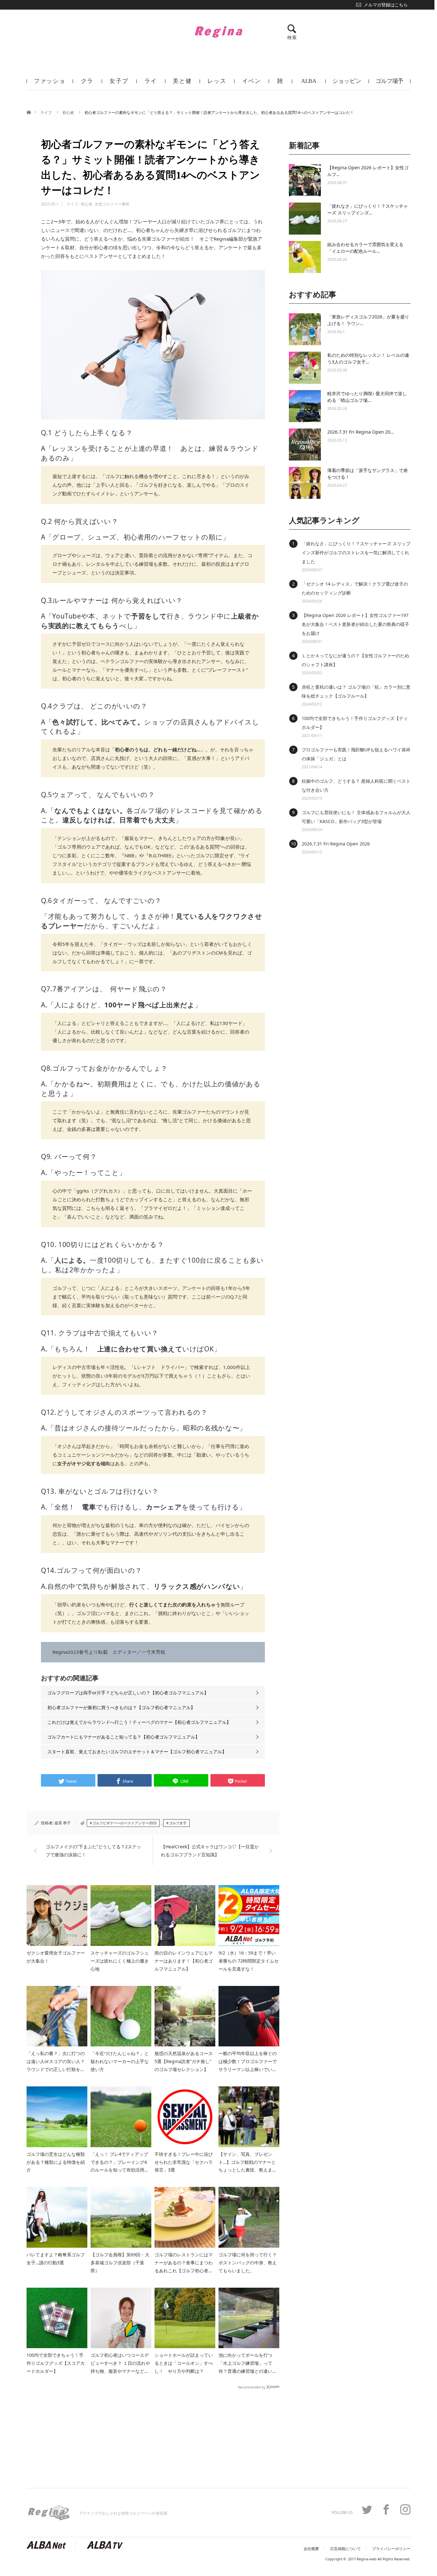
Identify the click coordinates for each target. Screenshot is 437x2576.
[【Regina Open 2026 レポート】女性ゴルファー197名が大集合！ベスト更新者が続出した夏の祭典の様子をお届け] (305, 180)
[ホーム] (29, 112)
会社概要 (311, 2549)
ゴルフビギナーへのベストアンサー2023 (124, 1823)
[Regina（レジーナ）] (219, 32)
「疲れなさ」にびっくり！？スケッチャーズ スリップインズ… (368, 209)
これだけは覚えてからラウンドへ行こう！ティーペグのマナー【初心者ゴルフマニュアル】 (139, 1722)
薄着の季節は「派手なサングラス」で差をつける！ (368, 474)
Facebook (386, 2509)
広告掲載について (346, 2549)
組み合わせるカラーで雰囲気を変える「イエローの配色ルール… (365, 248)
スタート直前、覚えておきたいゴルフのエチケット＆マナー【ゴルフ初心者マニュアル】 (137, 1752)
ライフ (151, 84)
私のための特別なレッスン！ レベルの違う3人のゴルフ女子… (368, 358)
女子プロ (119, 84)
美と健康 (182, 84)
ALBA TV (309, 84)
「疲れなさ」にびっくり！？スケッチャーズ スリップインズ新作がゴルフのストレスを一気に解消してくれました (356, 552)
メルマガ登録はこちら (386, 5)
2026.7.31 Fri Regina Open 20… (361, 432)
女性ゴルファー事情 (112, 204)
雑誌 (280, 84)
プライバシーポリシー (391, 2549)
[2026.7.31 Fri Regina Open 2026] (305, 444)
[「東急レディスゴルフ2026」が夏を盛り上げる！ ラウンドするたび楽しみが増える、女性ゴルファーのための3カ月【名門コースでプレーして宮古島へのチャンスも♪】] (305, 329)
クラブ (87, 84)
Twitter (367, 2509)
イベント (252, 84)
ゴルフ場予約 (389, 84)
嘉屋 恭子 (63, 1823)
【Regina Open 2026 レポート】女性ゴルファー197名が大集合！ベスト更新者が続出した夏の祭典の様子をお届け (355, 624)
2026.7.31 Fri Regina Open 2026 (336, 844)
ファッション (50, 84)
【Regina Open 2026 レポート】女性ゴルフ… (368, 171)
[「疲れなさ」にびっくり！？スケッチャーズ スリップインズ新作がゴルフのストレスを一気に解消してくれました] (305, 219)
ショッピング (347, 84)
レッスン (217, 84)
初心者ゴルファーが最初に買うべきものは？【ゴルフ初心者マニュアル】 (121, 1707)
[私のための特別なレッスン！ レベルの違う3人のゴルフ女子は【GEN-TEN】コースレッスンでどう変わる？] (305, 368)
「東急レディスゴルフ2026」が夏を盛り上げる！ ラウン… (368, 320)
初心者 (69, 112)
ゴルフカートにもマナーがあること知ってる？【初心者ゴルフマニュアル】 (123, 1737)
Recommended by (252, 2387)
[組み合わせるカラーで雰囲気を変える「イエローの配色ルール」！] (305, 257)
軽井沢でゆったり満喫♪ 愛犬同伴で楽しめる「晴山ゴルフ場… (367, 397)
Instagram (405, 2509)
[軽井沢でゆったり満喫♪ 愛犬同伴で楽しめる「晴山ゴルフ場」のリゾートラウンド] (305, 406)
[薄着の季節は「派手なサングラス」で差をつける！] (305, 483)
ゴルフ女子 (178, 1823)
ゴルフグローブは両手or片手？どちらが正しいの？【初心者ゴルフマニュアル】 (128, 1693)
